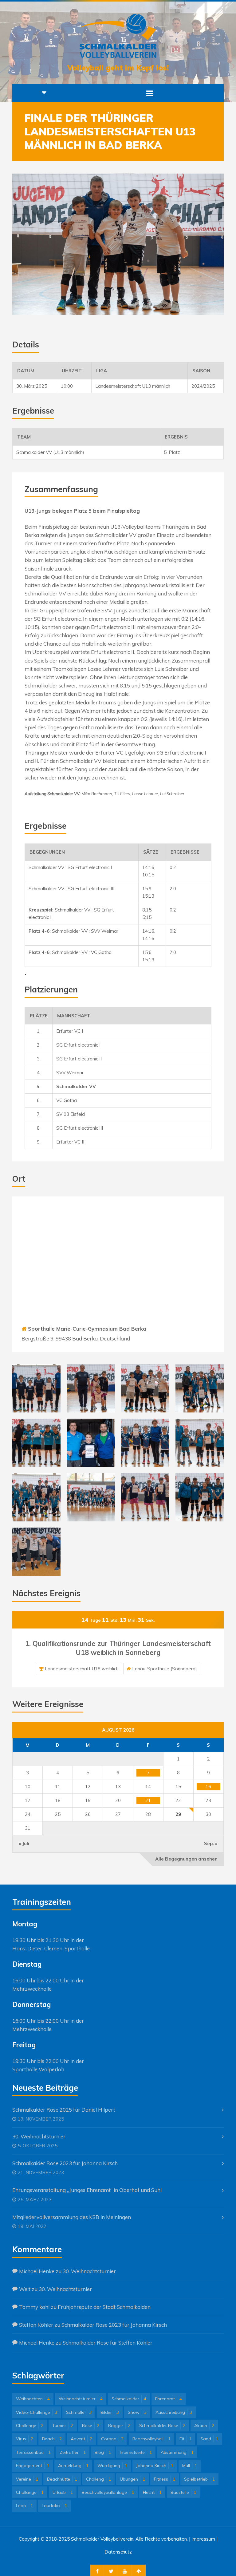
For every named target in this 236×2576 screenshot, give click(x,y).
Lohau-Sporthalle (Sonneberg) (165, 1669)
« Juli (24, 1843)
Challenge (30, 2426)
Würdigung (112, 2466)
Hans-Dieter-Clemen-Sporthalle (51, 1948)
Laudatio (54, 2506)
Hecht (152, 2492)
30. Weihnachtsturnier (39, 2136)
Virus (25, 2439)
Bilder (110, 2412)
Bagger (119, 2426)
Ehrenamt (169, 2399)
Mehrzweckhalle (32, 1989)
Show (137, 2412)
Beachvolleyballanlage (108, 2492)
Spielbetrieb (199, 2479)
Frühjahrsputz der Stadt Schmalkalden (104, 2307)
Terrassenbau (33, 2452)
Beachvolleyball (151, 2439)
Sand (209, 2439)
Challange (30, 2492)
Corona (112, 2439)
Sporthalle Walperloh (38, 2069)
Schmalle (79, 2412)
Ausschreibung (174, 2412)
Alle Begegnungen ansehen (186, 1859)
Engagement (33, 2466)
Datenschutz (118, 2552)
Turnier (63, 2426)
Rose (91, 2426)
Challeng (98, 2479)
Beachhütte (62, 2479)
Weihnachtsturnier (81, 2399)
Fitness (165, 2479)
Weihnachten (33, 2399)
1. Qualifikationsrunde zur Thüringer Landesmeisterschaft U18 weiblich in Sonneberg (118, 1648)
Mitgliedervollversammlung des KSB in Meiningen (72, 2217)
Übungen (132, 2479)
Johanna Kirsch (155, 2466)
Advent (81, 2439)
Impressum (203, 2539)
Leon (24, 2506)
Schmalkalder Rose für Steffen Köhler (108, 2343)
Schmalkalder (129, 2399)
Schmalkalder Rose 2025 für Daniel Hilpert (64, 2110)
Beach (52, 2439)
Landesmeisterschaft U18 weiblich (82, 1669)
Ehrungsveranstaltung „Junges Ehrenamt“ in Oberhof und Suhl (87, 2190)
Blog (103, 2452)
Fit (185, 2439)
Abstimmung (177, 2452)
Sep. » (211, 1843)
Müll (190, 2466)
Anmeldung (73, 2466)
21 (148, 1800)
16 (208, 1787)
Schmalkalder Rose (162, 2426)
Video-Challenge (37, 2412)
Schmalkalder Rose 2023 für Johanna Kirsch (65, 2163)
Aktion (204, 2426)
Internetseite (136, 2452)
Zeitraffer (73, 2452)
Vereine (27, 2479)
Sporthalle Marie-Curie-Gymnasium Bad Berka (87, 1329)
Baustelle (183, 2492)
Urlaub (63, 2492)
